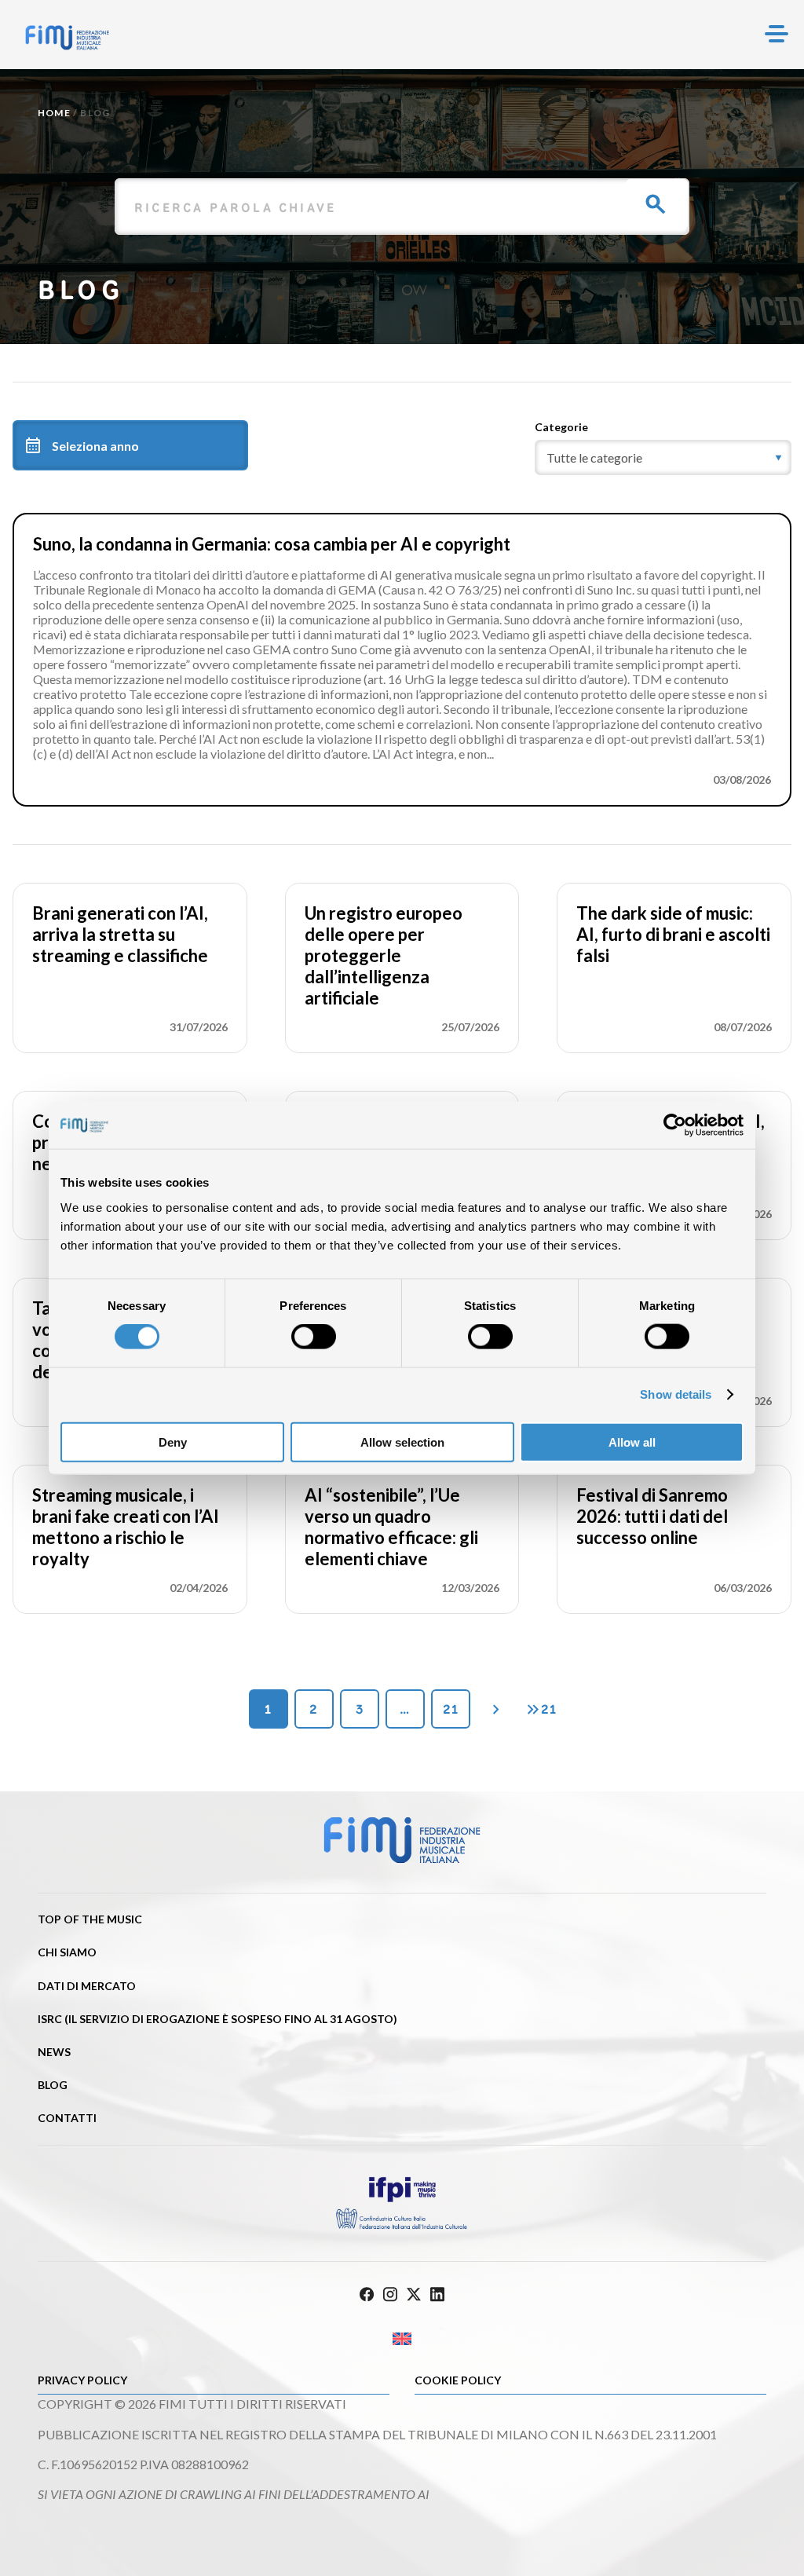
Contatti (67, 2118)
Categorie (561, 427)
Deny (173, 1442)
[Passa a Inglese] (402, 2339)
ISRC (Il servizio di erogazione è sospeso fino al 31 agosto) (217, 2019)
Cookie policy (458, 2380)
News (54, 2052)
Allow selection (402, 1442)
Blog (53, 2085)
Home (54, 113)
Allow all (632, 1442)
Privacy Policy (82, 2380)
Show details (676, 1394)
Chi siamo (67, 1952)
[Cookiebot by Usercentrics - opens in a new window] (675, 1125)
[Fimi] (67, 38)
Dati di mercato (87, 1986)
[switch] (314, 1337)
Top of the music (90, 1919)
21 (451, 1709)
